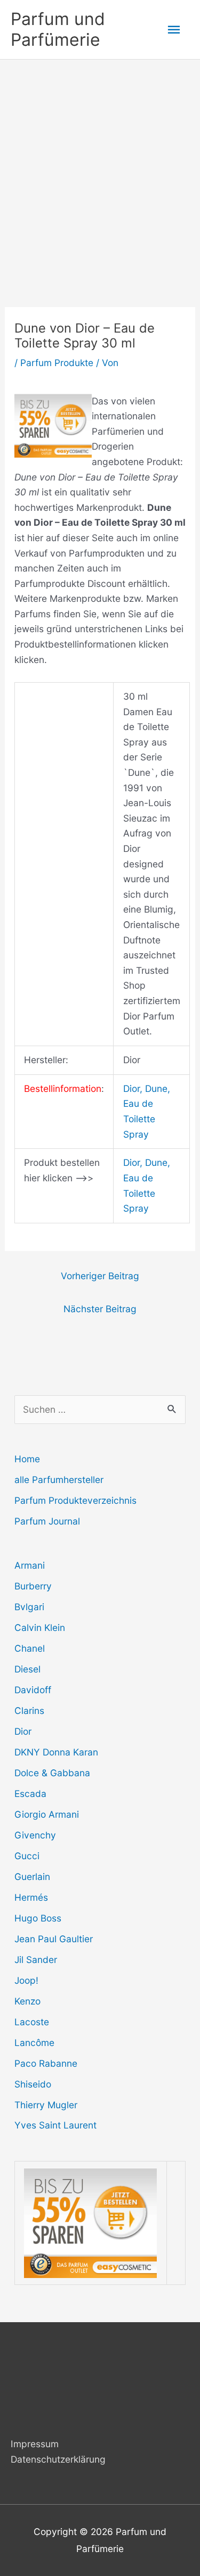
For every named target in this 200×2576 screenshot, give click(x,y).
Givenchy (35, 1835)
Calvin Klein (40, 1627)
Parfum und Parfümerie (58, 29)
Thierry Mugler (46, 2105)
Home (27, 1459)
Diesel (27, 1669)
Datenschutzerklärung (58, 2459)
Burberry (33, 1586)
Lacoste (32, 2022)
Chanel (30, 1648)
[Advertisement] (100, 165)
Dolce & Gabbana (52, 1773)
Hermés (31, 1897)
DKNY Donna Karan (56, 1752)
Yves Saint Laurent (55, 2125)
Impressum (35, 2444)
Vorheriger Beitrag (100, 1276)
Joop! (26, 1980)
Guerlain (32, 1877)
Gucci (27, 1856)
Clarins (29, 1711)
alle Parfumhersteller (59, 1480)
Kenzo (27, 2001)
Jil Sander (36, 1960)
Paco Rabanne (46, 2063)
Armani (30, 1565)
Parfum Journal (47, 1521)
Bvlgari (29, 1607)
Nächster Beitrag (100, 1309)
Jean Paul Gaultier (54, 1939)
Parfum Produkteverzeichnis (75, 1500)
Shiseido (33, 2084)
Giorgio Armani (47, 1814)
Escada (30, 1794)
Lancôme (34, 2043)
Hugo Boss (38, 1918)
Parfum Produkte (57, 363)
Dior (23, 1731)
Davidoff (33, 1690)
